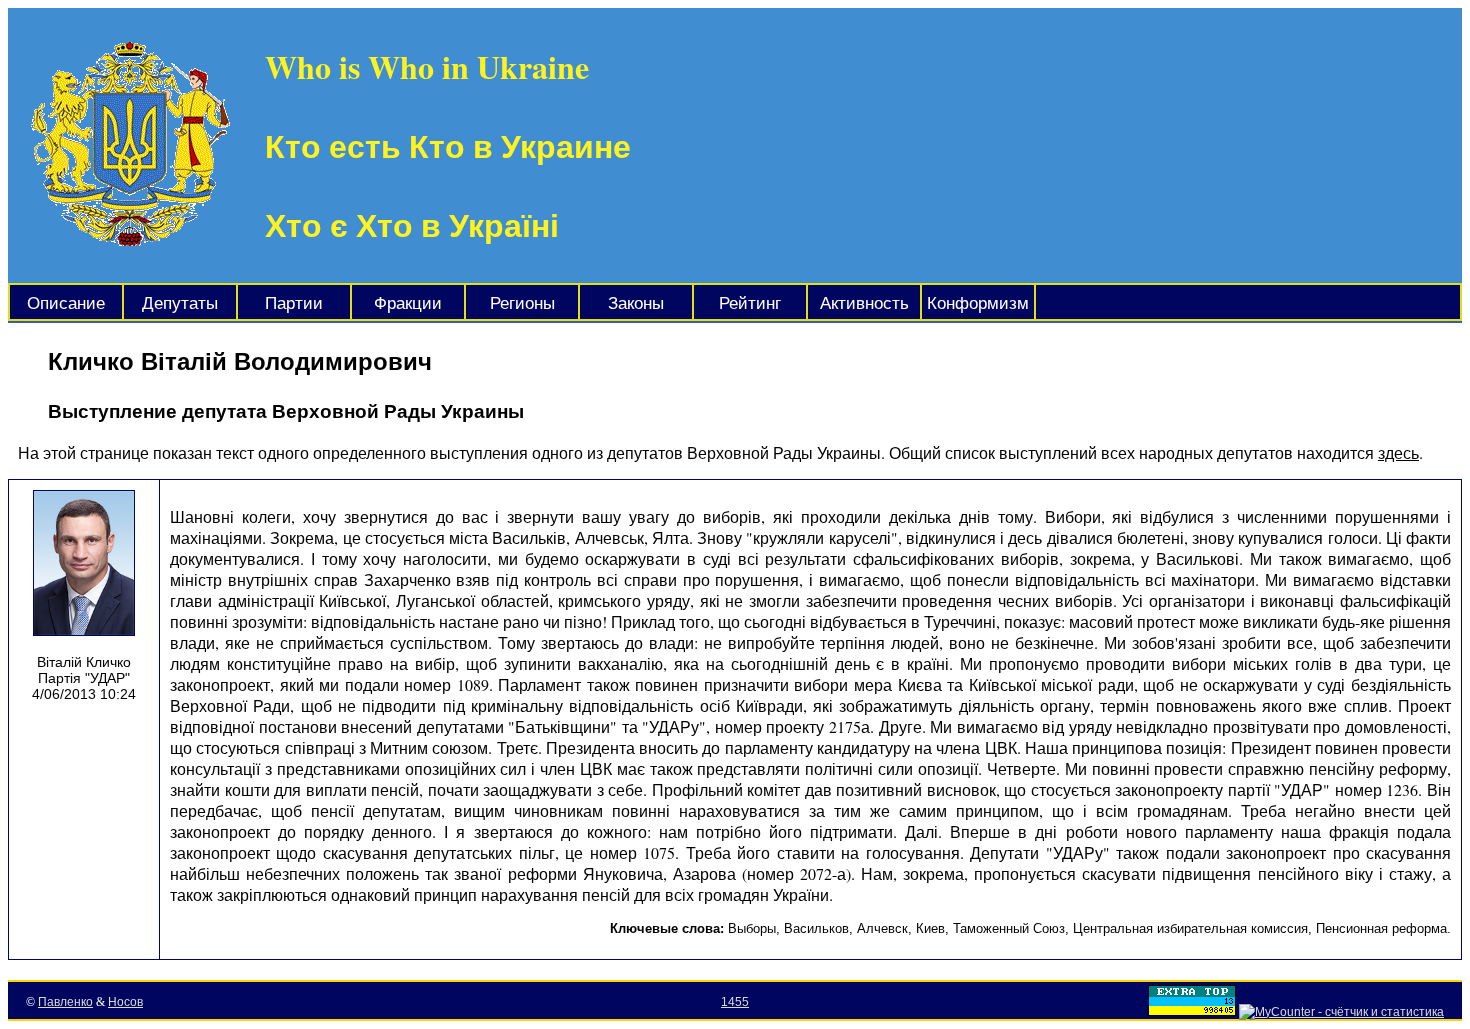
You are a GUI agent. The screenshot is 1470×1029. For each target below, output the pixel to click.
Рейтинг (750, 303)
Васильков (816, 928)
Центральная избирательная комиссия (1190, 928)
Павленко (65, 1002)
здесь (1398, 452)
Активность (864, 303)
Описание (66, 303)
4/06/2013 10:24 (84, 694)
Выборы (752, 928)
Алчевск (882, 928)
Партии (294, 303)
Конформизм (978, 303)
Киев (930, 928)
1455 (735, 1002)
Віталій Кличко (84, 662)
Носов (125, 1002)
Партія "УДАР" (84, 678)
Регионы (522, 303)
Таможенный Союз (1009, 928)
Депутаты (180, 303)
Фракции (408, 303)
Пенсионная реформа (1381, 928)
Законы (636, 303)
